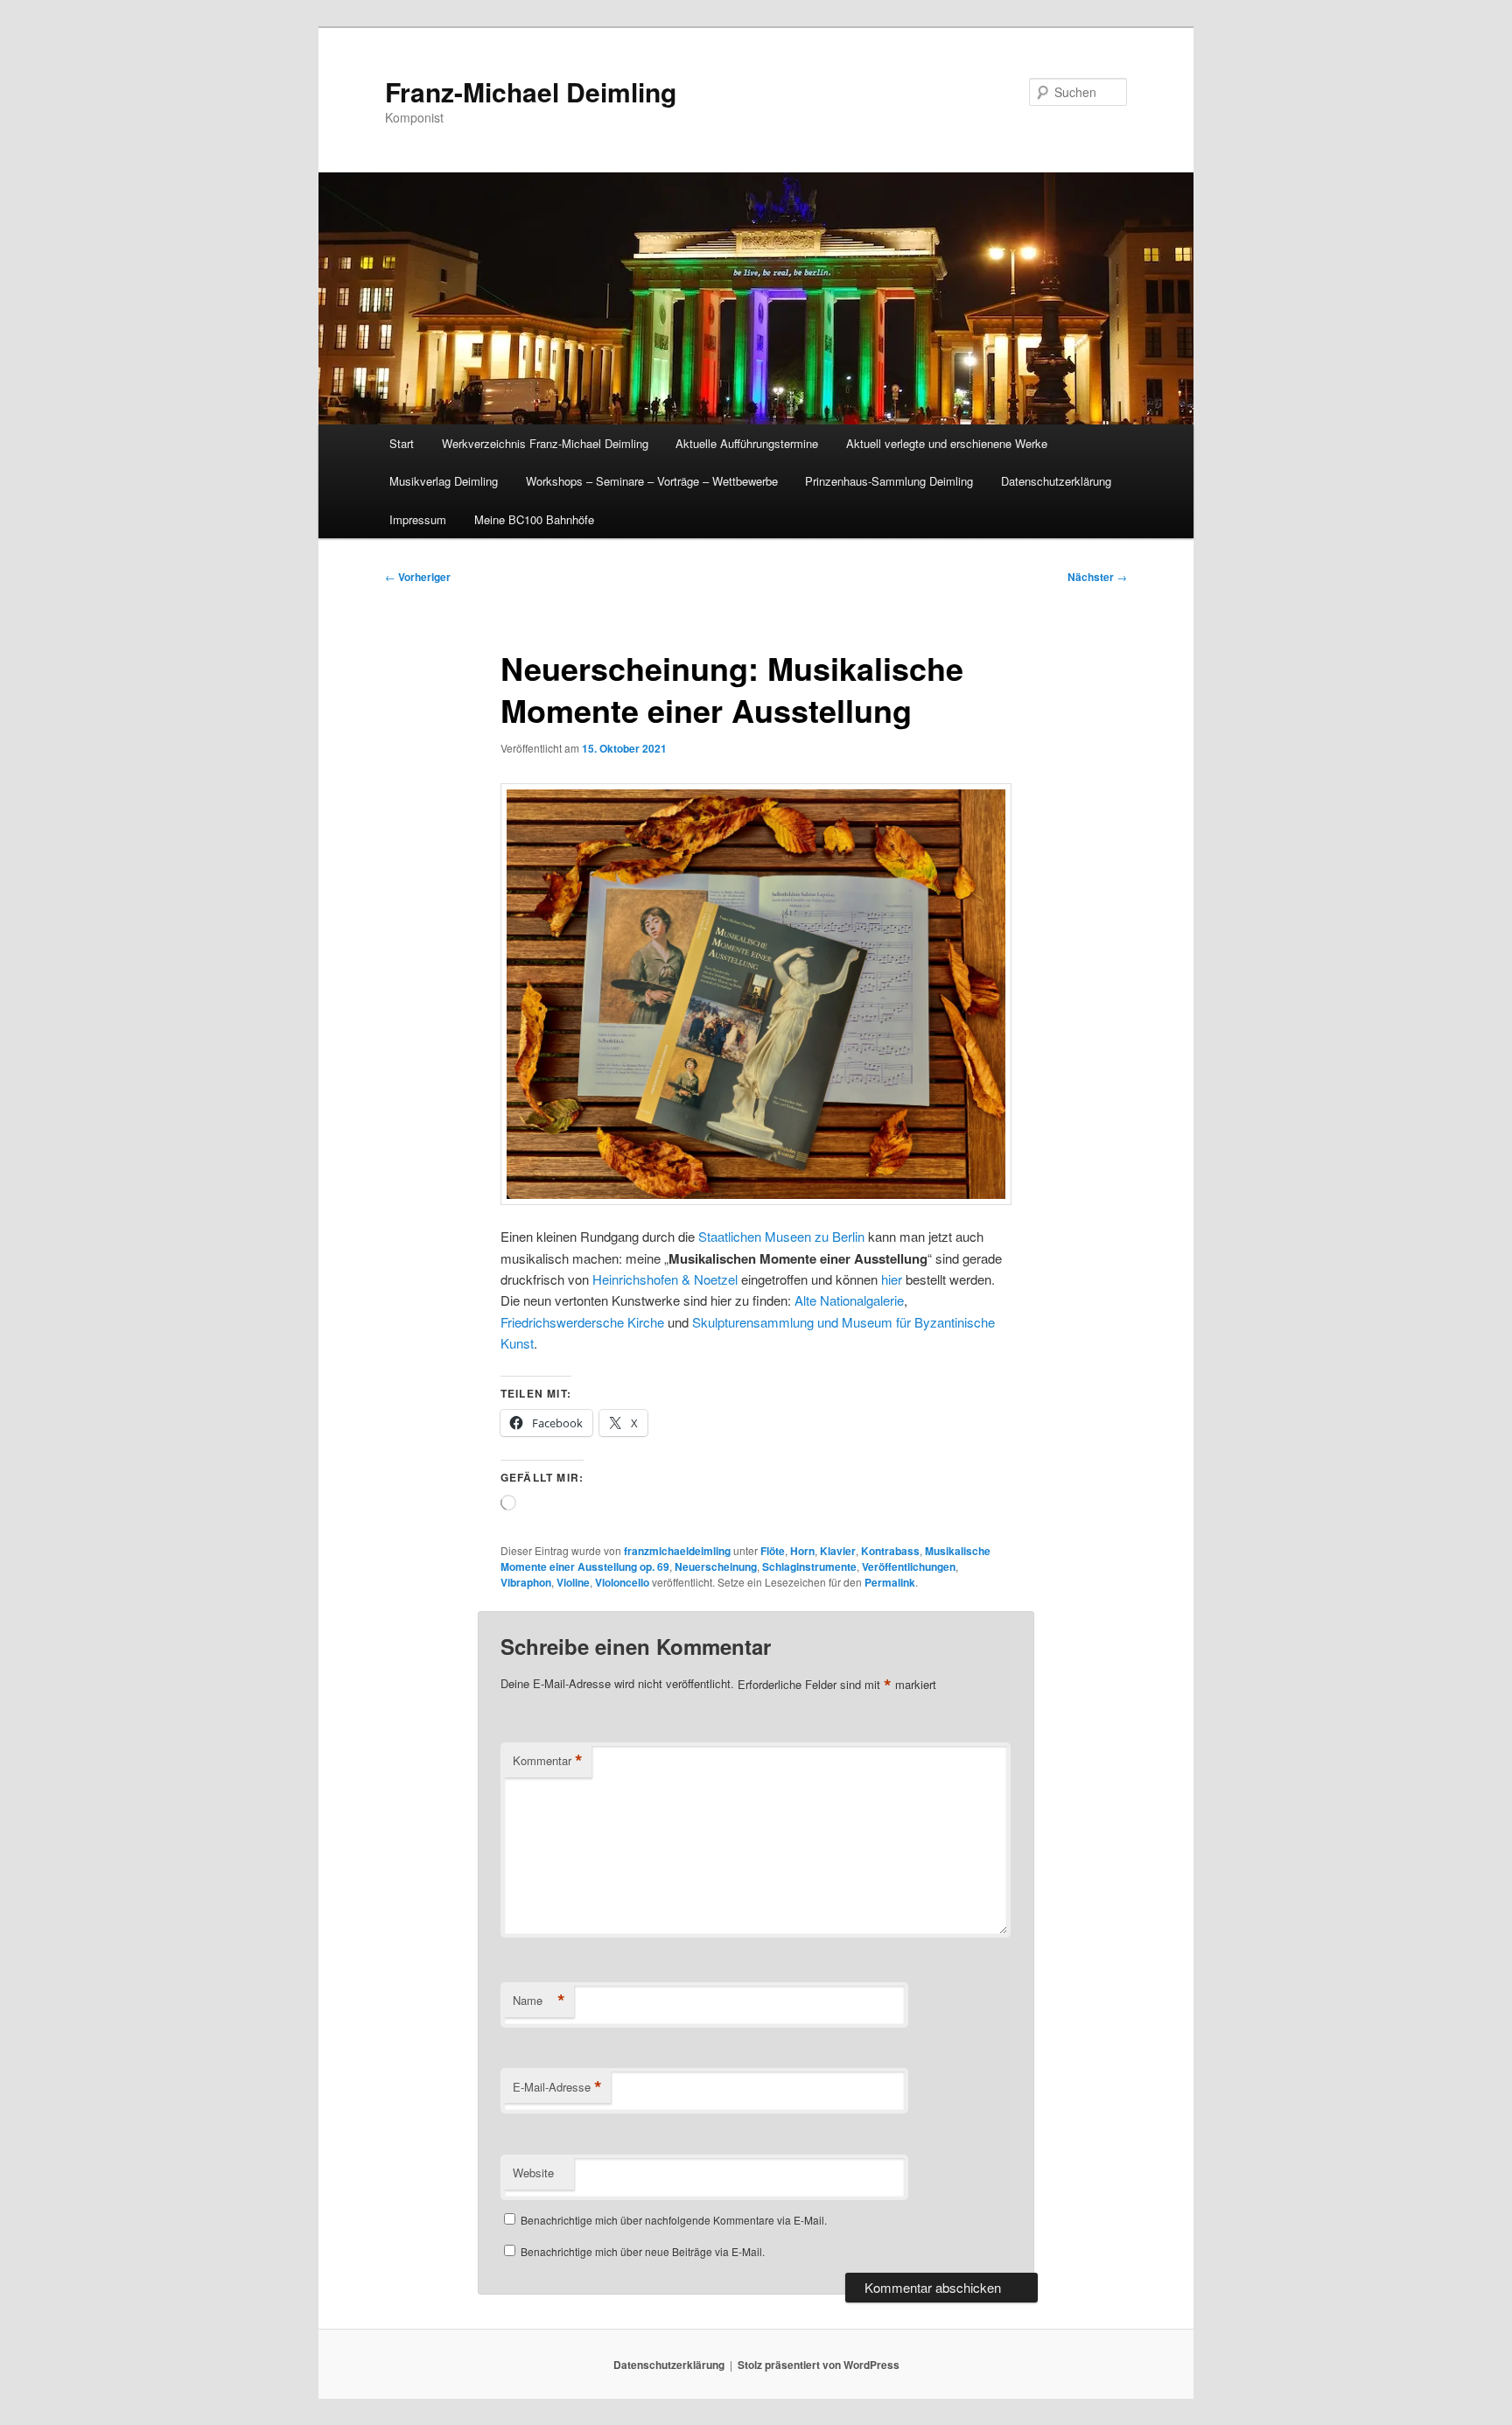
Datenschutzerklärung (1056, 481)
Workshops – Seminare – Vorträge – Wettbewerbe (652, 481)
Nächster (1097, 577)
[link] (665, 1279)
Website (533, 2173)
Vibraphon (526, 1582)
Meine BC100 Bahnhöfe (534, 519)
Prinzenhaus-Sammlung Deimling (889, 481)
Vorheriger (418, 577)
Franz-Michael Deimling (531, 91)
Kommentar (548, 1761)
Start (402, 443)
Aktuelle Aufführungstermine (747, 443)
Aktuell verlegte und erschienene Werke (947, 443)
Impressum (418, 519)
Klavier (838, 1551)
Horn (802, 1551)
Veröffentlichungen (909, 1566)
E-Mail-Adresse (557, 2087)
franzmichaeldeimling (677, 1551)
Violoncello (622, 1582)
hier (892, 1279)
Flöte (773, 1551)
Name (539, 2001)
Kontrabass (890, 1551)
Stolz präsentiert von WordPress (819, 2365)
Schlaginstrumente (809, 1566)
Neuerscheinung (716, 1566)
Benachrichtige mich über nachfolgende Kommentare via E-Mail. (674, 2220)
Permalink (890, 1582)
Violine (573, 1582)
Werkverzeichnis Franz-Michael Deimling (545, 443)
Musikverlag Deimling (444, 481)
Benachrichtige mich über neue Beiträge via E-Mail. (643, 2251)
